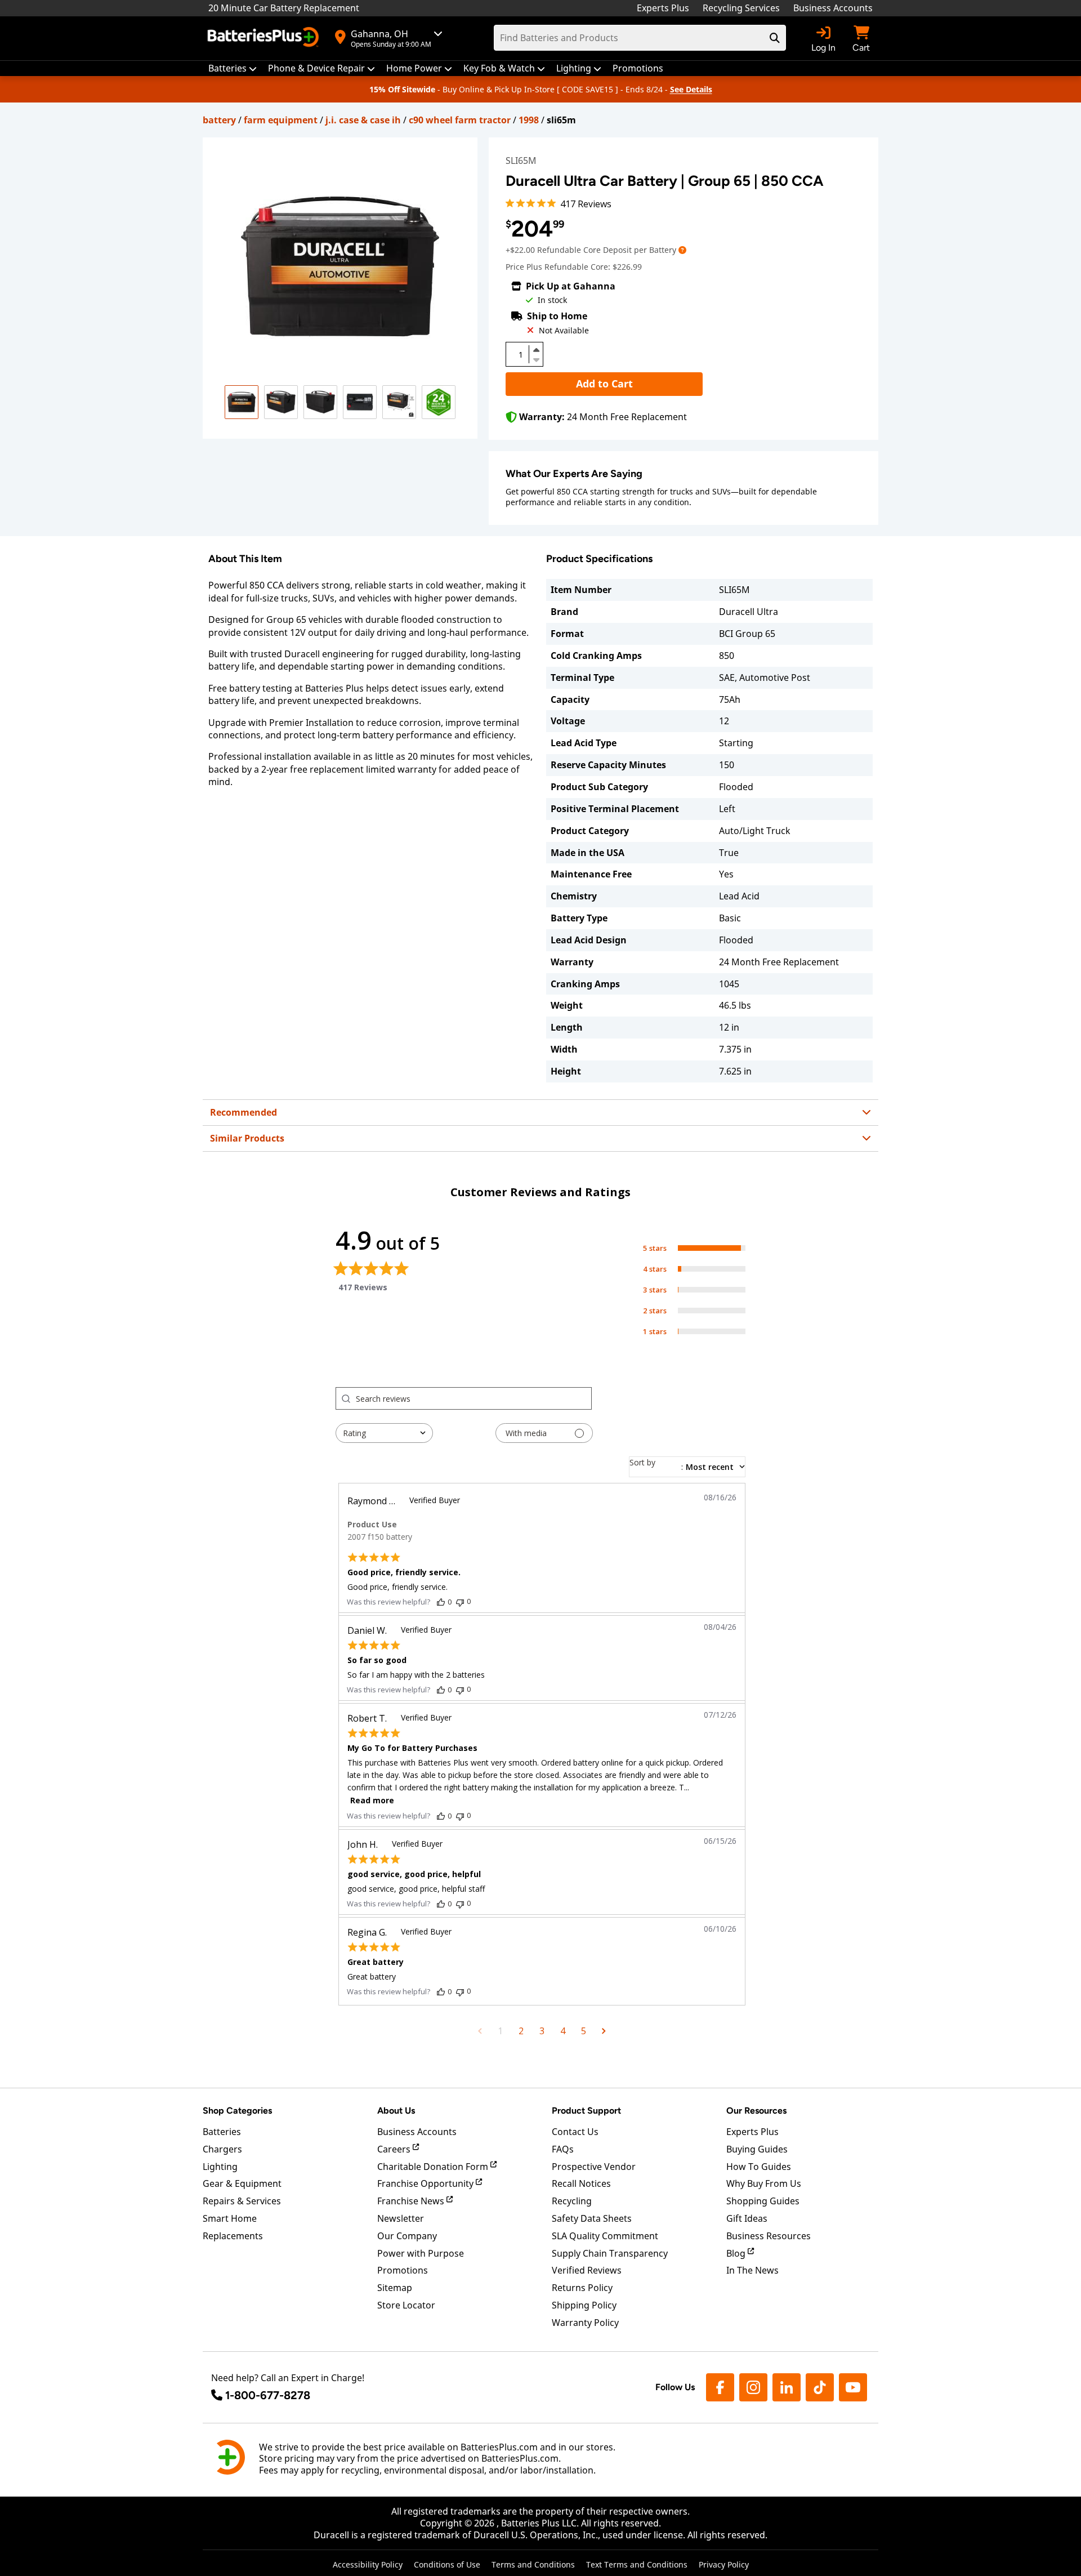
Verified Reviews (587, 2270)
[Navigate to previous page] (480, 2031)
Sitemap (395, 2288)
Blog (737, 2253)
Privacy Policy (724, 2564)
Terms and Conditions (533, 2564)
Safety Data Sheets (592, 2218)
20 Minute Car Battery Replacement (284, 8)
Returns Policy (582, 2288)
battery (219, 120)
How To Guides (759, 2167)
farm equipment (281, 120)
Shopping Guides (763, 2201)
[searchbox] (474, 1398)
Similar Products (247, 1138)
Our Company (407, 2236)
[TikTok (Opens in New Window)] (820, 2387)
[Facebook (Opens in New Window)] (720, 2387)
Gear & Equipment (242, 2183)
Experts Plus (663, 8)
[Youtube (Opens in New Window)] (853, 2387)
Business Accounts (833, 8)
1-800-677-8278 (268, 2395)
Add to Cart (604, 384)
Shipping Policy (584, 2305)
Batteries (222, 2132)
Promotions (403, 2270)
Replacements (233, 2236)
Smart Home (230, 2218)
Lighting (220, 2167)
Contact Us (575, 2132)
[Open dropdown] (682, 250)
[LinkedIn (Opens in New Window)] (787, 2387)
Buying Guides (757, 2149)
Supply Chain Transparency (610, 2253)
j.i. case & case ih (363, 120)
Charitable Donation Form (434, 2167)
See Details (691, 89)
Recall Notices (581, 2183)
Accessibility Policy (368, 2564)
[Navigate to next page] (604, 2031)
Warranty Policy (585, 2323)
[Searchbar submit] (775, 38)
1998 (529, 120)
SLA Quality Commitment (605, 2236)
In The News (752, 2270)
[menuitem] (233, 68)
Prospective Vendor (594, 2167)
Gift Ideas (747, 2218)
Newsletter (401, 2218)
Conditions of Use (447, 2564)
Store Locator (406, 2305)
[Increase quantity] (536, 350)
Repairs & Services (242, 2201)
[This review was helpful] (441, 1602)
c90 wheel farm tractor (460, 120)
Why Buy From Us (764, 2183)
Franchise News (412, 2201)
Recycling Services (741, 8)
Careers (395, 2149)
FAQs (563, 2149)
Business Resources (769, 2236)
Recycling (572, 2201)
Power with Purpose (421, 2253)
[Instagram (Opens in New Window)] (753, 2387)
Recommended (244, 1112)
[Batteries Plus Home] (265, 38)
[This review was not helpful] (460, 1601)
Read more (372, 1800)
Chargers (222, 2149)
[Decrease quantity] (536, 359)
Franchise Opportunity (426, 2183)
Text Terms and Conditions (637, 2564)
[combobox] (384, 1433)
